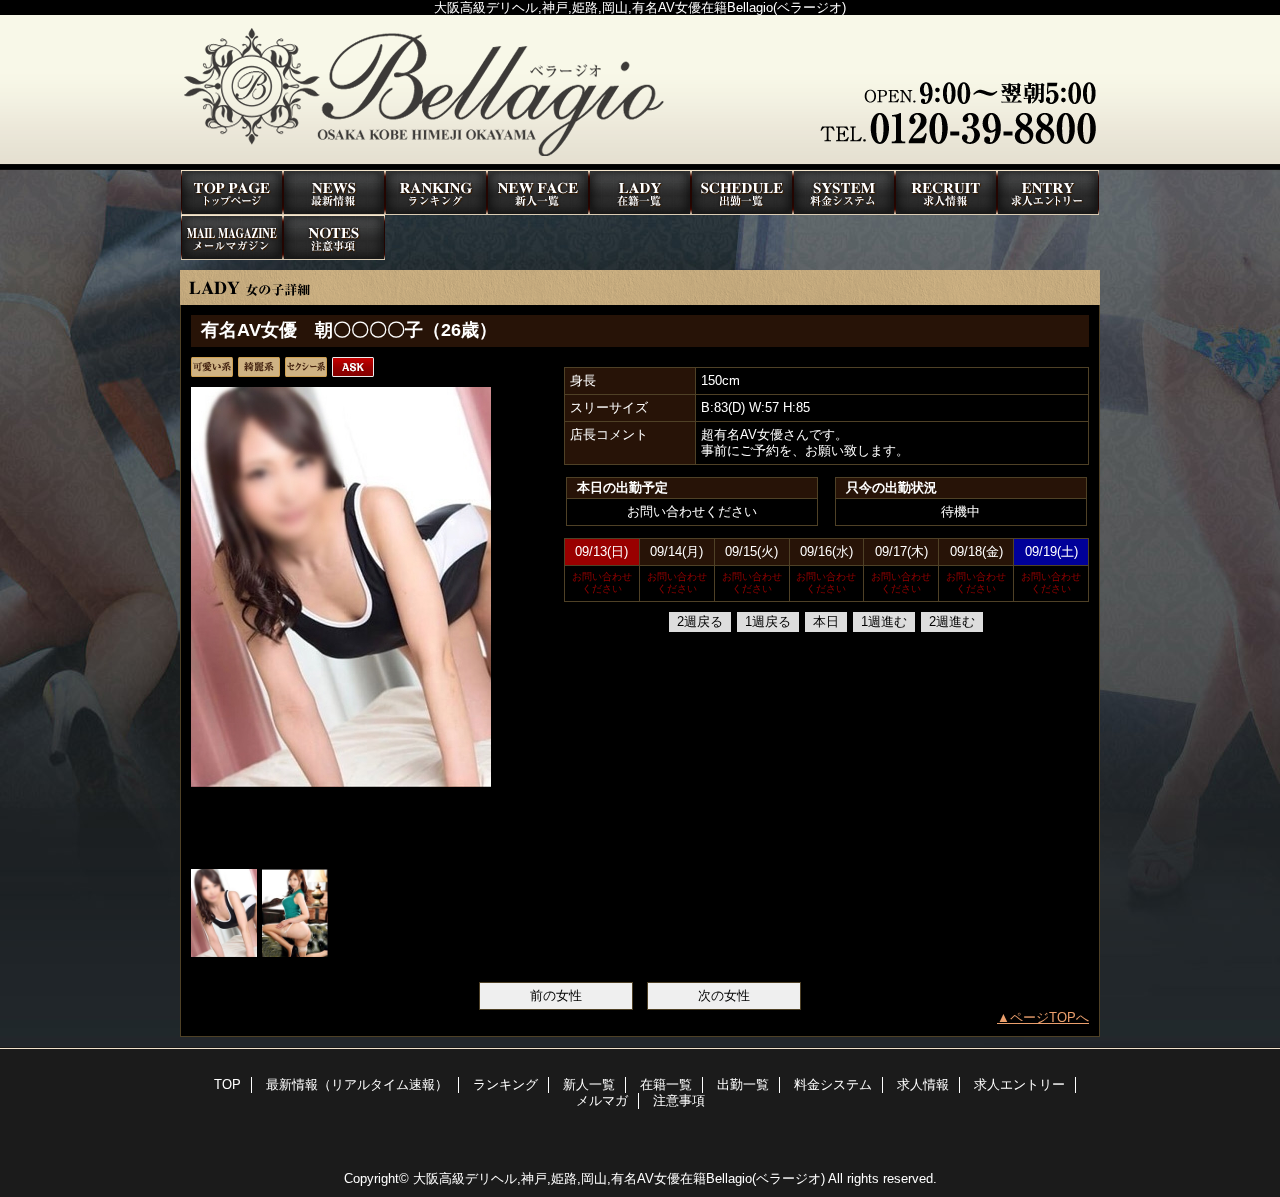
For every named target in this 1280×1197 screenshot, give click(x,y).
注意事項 (334, 237)
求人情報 (946, 192)
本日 (826, 621)
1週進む (884, 621)
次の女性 (724, 995)
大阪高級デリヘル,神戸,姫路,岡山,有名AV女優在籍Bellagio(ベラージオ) (619, 1178)
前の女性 (556, 995)
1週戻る (768, 621)
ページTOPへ (1049, 1017)
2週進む (952, 621)
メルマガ (232, 237)
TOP (232, 192)
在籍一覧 (640, 192)
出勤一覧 (742, 192)
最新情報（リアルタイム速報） (334, 192)
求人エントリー (1048, 192)
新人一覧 (538, 192)
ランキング (436, 192)
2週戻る (700, 621)
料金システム (844, 192)
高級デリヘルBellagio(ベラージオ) (640, 92)
